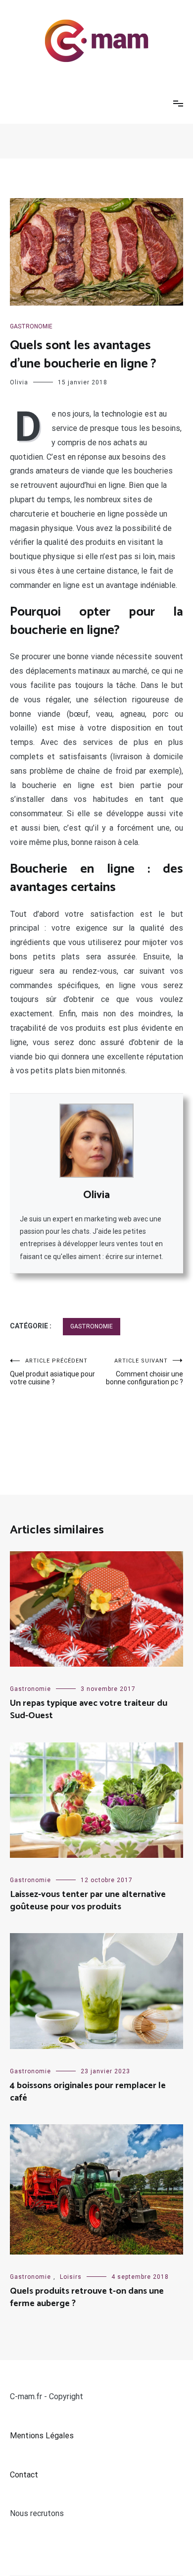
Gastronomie (31, 326)
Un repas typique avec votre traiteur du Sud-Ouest (89, 1709)
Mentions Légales (42, 2436)
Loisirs (71, 2277)
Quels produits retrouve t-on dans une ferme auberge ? (87, 2297)
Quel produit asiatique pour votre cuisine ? (52, 1372)
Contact (24, 2475)
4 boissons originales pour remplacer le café (88, 2092)
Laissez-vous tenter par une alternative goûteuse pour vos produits (88, 1901)
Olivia (19, 382)
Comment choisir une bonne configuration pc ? (145, 1372)
